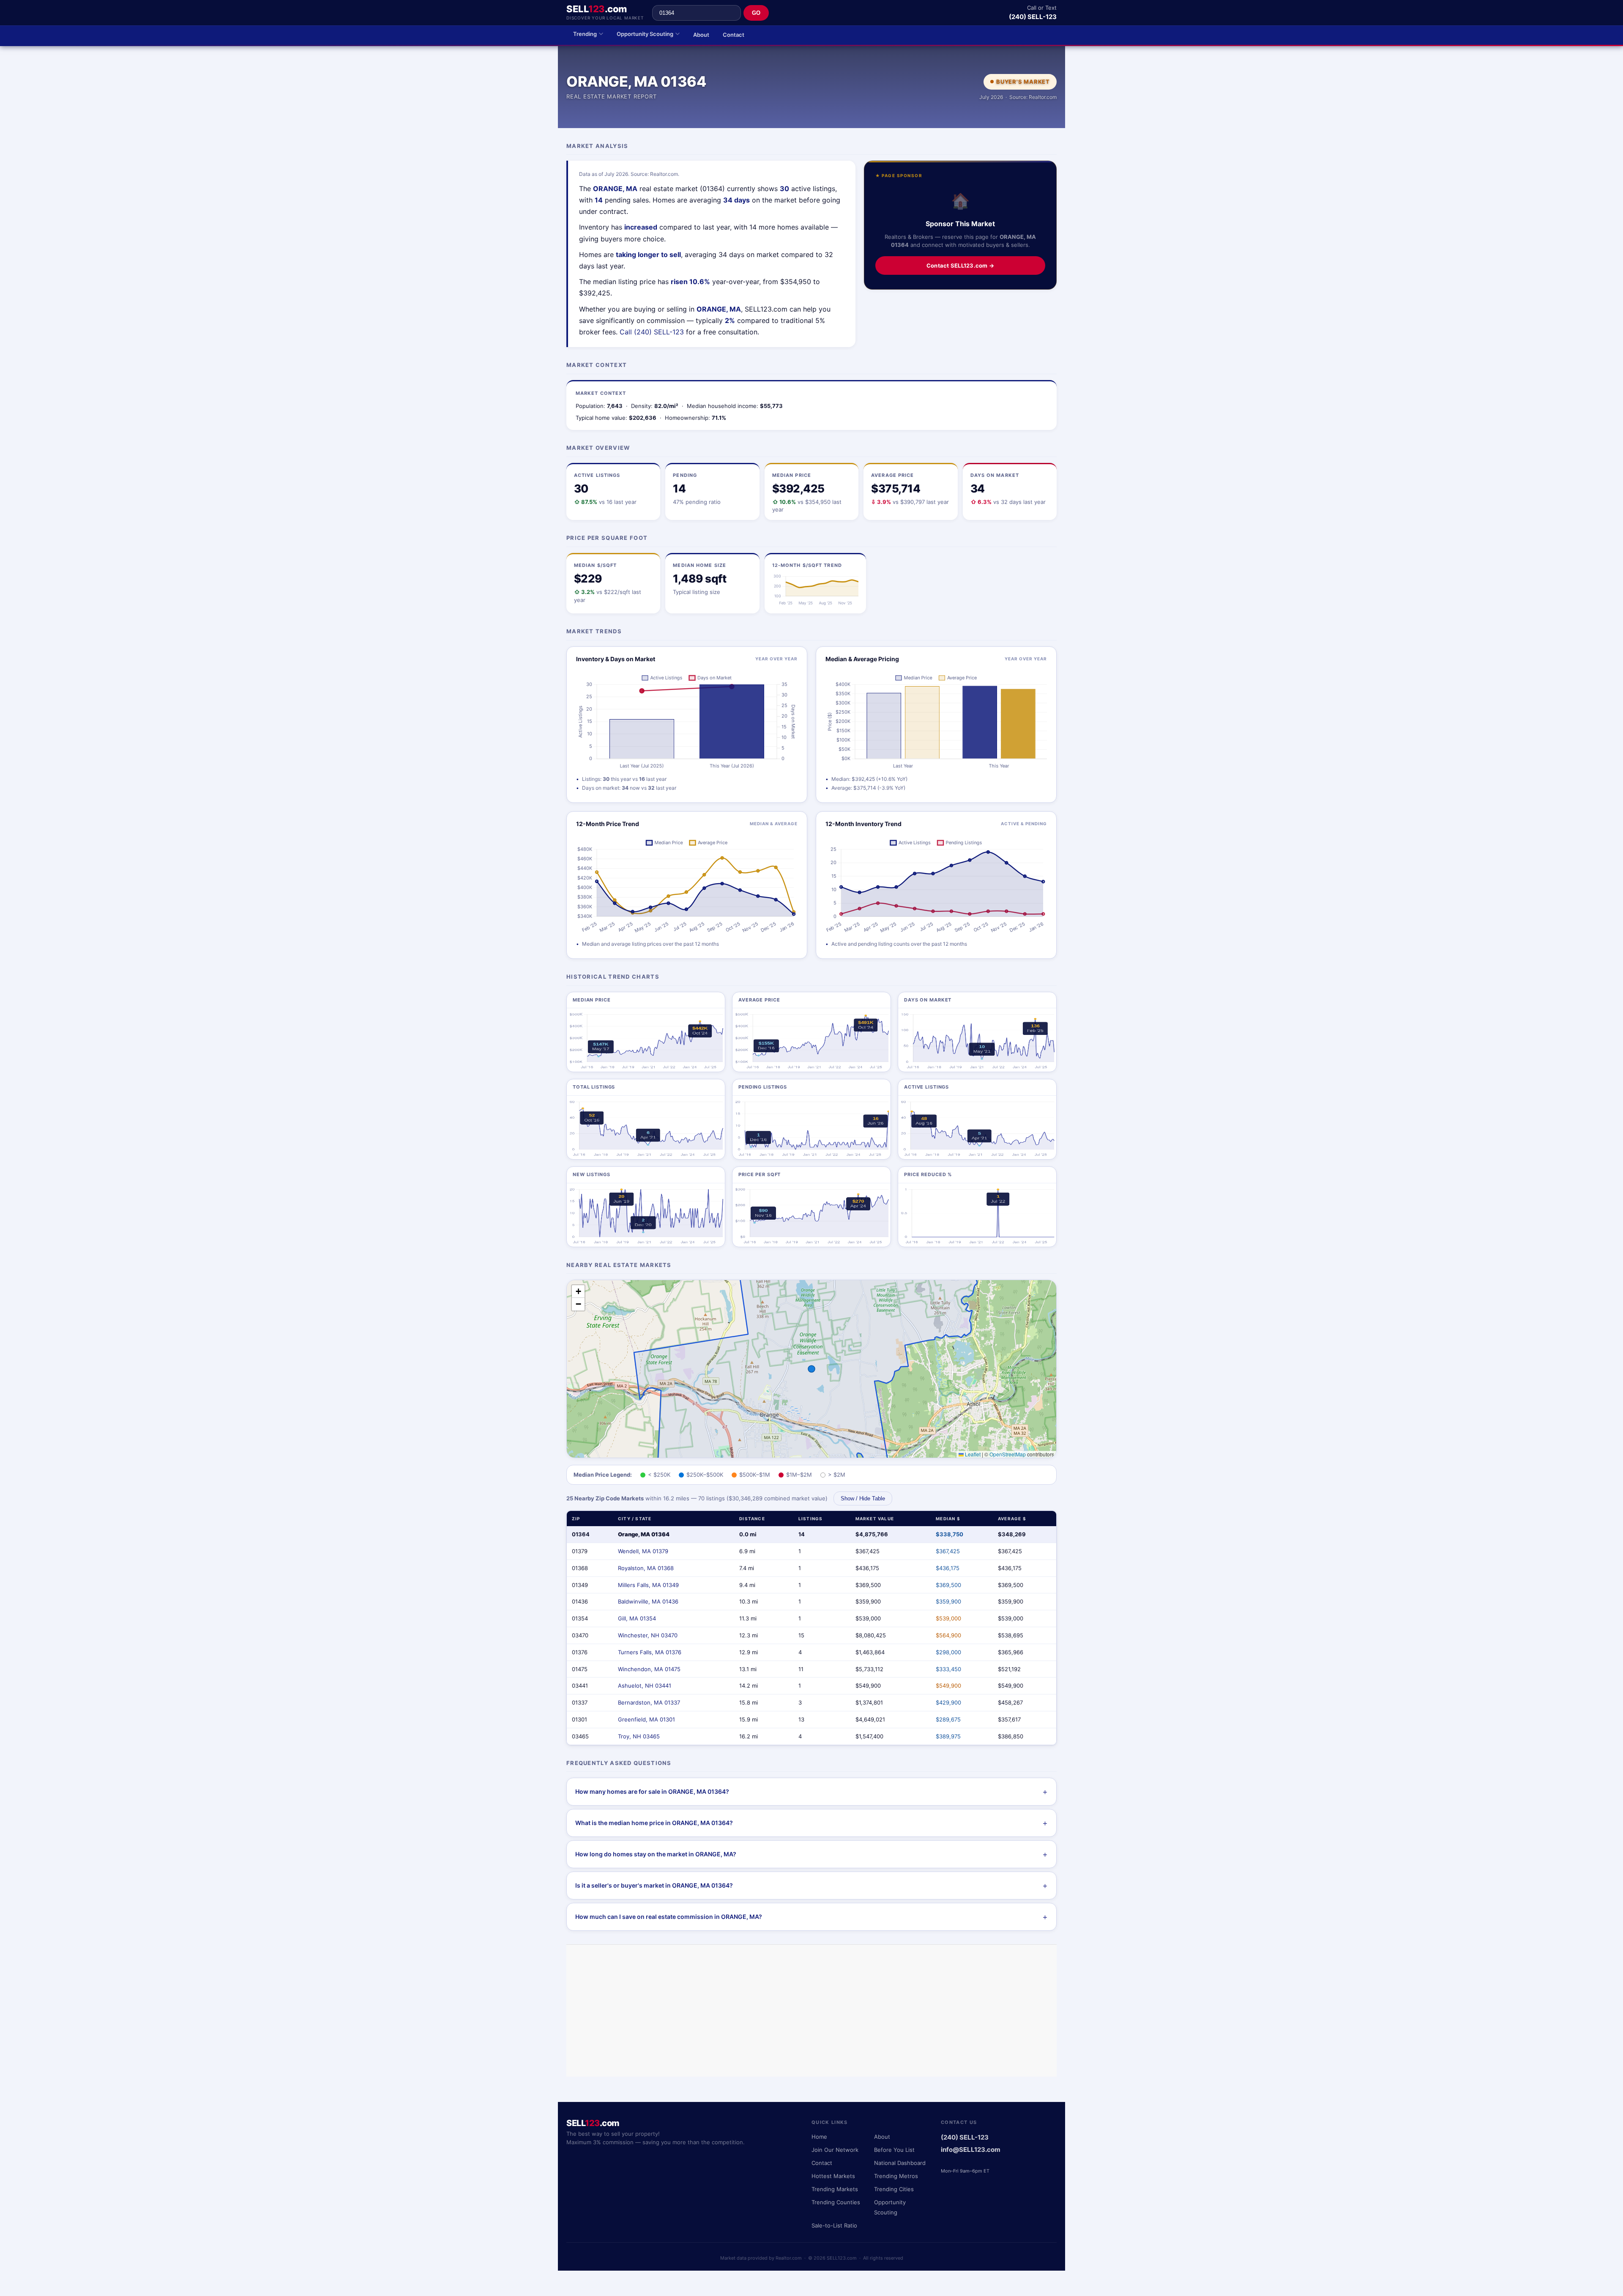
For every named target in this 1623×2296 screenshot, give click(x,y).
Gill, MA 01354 (637, 1618)
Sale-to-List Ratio (834, 2225)
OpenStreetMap (1008, 1454)
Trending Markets (835, 2189)
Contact (734, 35)
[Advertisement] (811, 2011)
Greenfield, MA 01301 (646, 1719)
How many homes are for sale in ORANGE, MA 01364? (652, 1791)
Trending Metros (896, 2176)
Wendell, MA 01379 (643, 1551)
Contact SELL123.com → (960, 265)
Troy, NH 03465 (639, 1736)
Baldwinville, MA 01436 (648, 1601)
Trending (585, 34)
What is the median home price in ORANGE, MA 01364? (654, 1823)
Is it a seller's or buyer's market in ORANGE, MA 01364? (654, 1885)
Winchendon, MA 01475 (649, 1669)
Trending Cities (894, 2189)
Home (819, 2137)
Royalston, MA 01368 (646, 1568)
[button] (578, 1292)
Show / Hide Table (863, 1498)
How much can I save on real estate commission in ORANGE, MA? (669, 1917)
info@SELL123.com (971, 2150)
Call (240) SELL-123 (652, 332)
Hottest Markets (833, 2176)
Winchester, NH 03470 (648, 1635)
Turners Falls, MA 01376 (650, 1652)
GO (756, 13)
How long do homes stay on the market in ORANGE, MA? (656, 1854)
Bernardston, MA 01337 (649, 1702)
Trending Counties (836, 2202)
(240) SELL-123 (1033, 17)
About (701, 35)
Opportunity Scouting (645, 34)
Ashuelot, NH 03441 (645, 1686)
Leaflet (972, 1454)
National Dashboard (900, 2163)
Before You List (894, 2150)
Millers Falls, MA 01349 (648, 1585)
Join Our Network (835, 2150)
